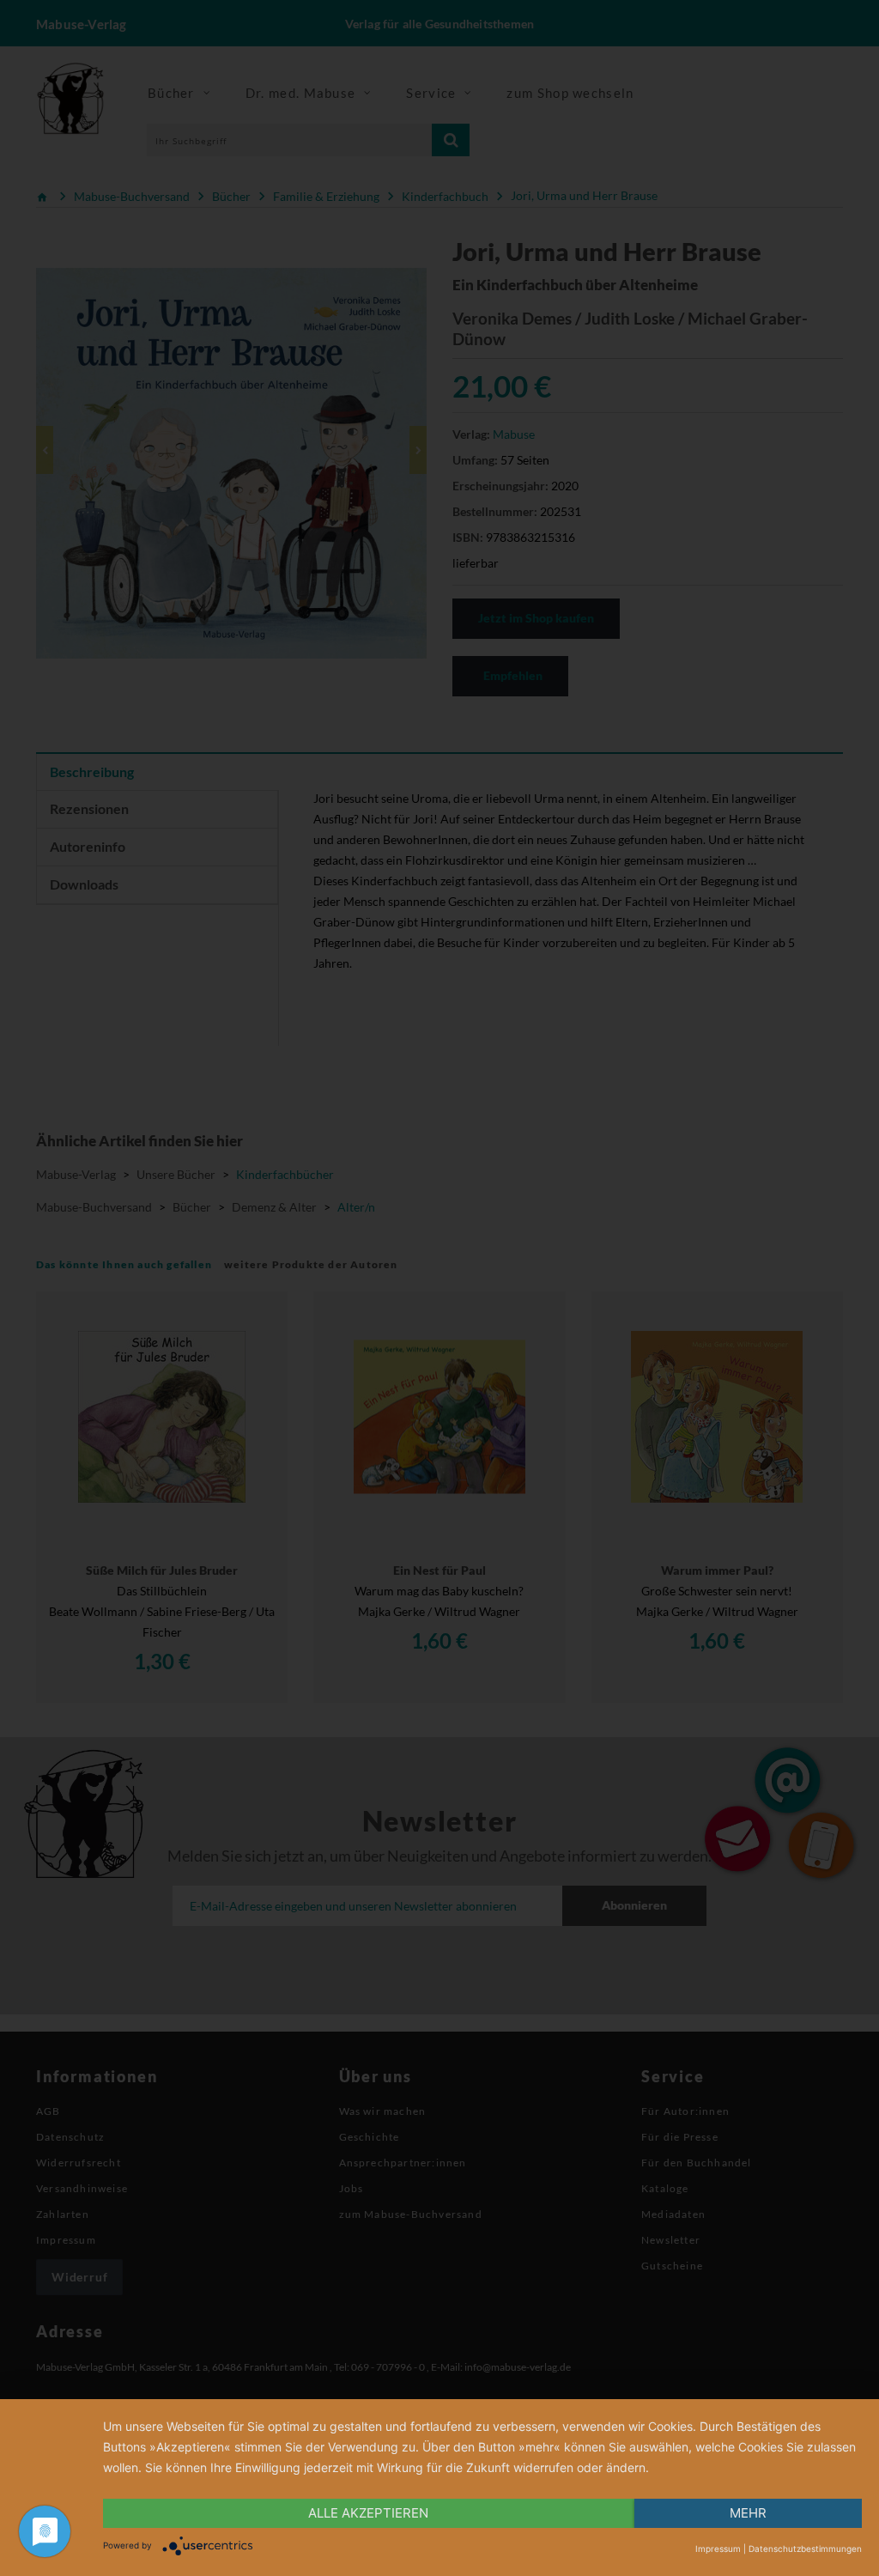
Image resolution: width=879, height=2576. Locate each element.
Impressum (718, 2549)
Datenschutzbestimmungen (805, 2549)
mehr (748, 2513)
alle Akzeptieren (368, 2513)
